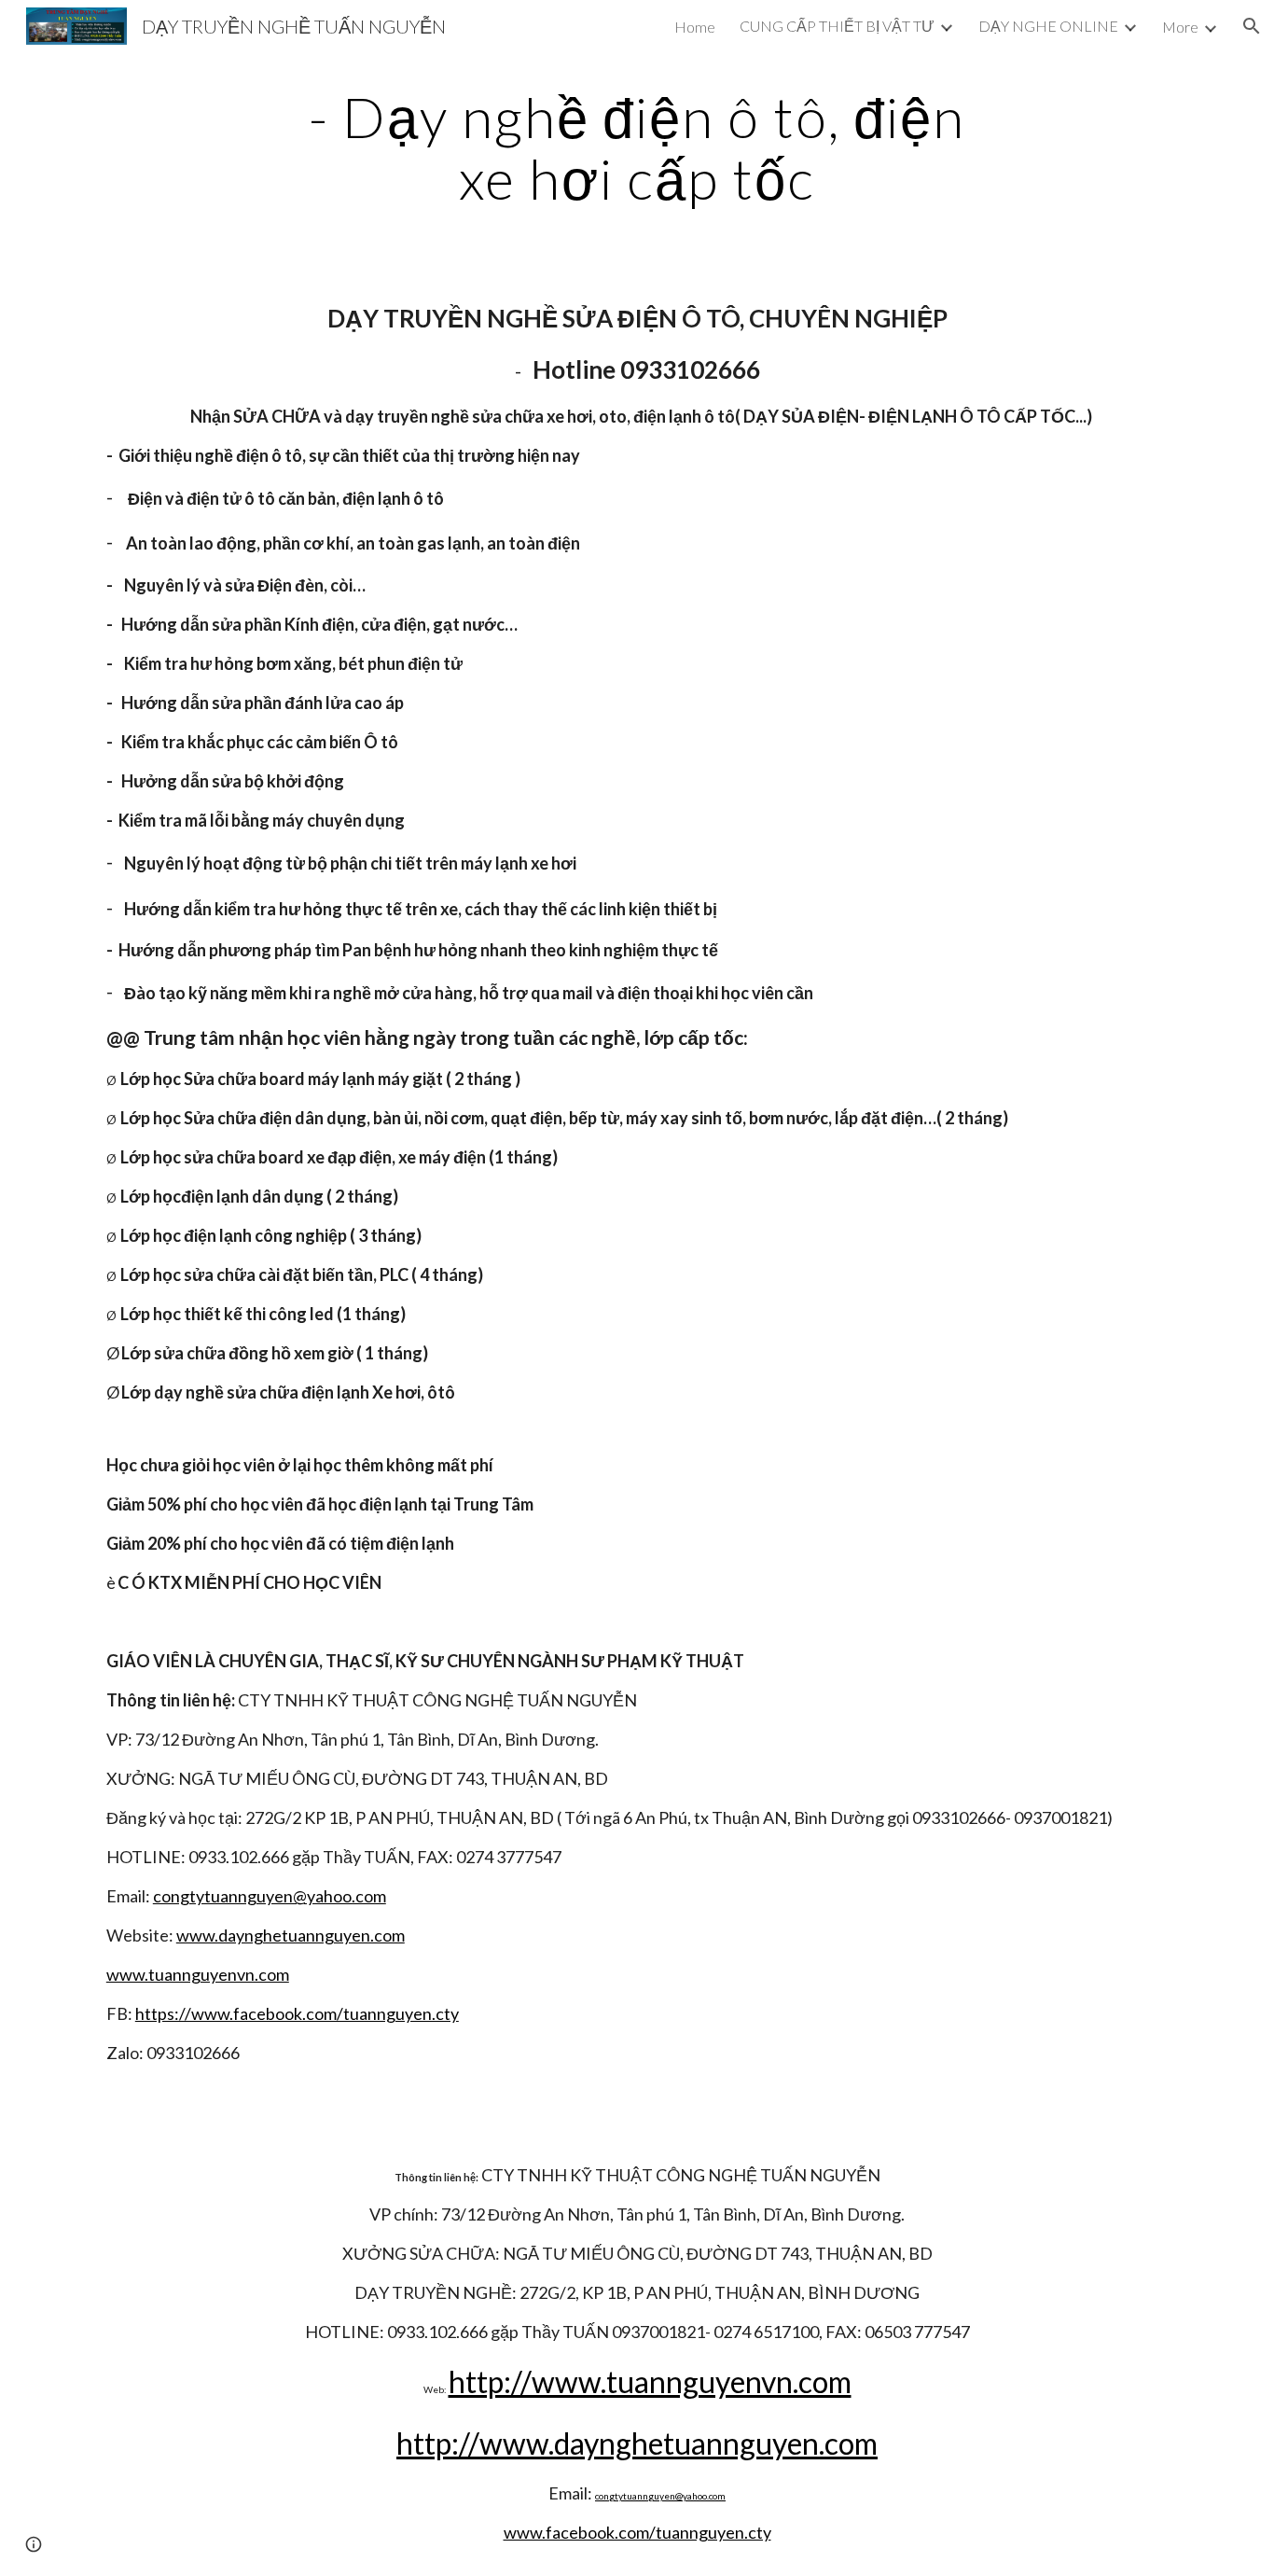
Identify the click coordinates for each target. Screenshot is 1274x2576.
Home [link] (695, 27)
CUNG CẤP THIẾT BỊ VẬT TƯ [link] (837, 26)
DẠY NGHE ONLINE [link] (1048, 26)
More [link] (1180, 27)
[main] (637, 147)
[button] (1252, 26)
